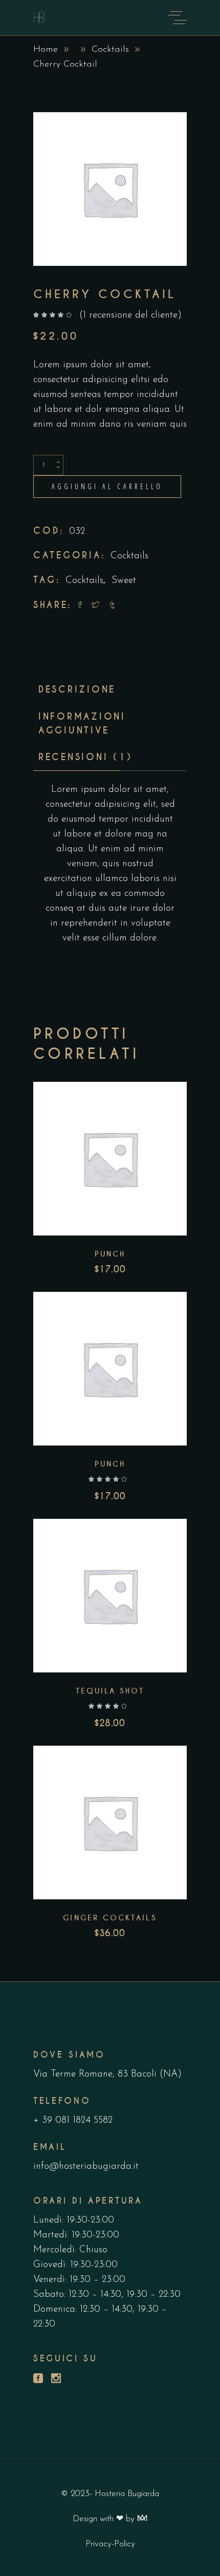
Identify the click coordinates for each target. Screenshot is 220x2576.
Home (46, 50)
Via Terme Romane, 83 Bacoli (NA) (107, 2074)
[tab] (77, 690)
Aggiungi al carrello (107, 486)
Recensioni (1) (85, 757)
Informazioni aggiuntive (82, 724)
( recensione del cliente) (130, 315)
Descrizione (77, 689)
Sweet (124, 581)
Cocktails (110, 50)
